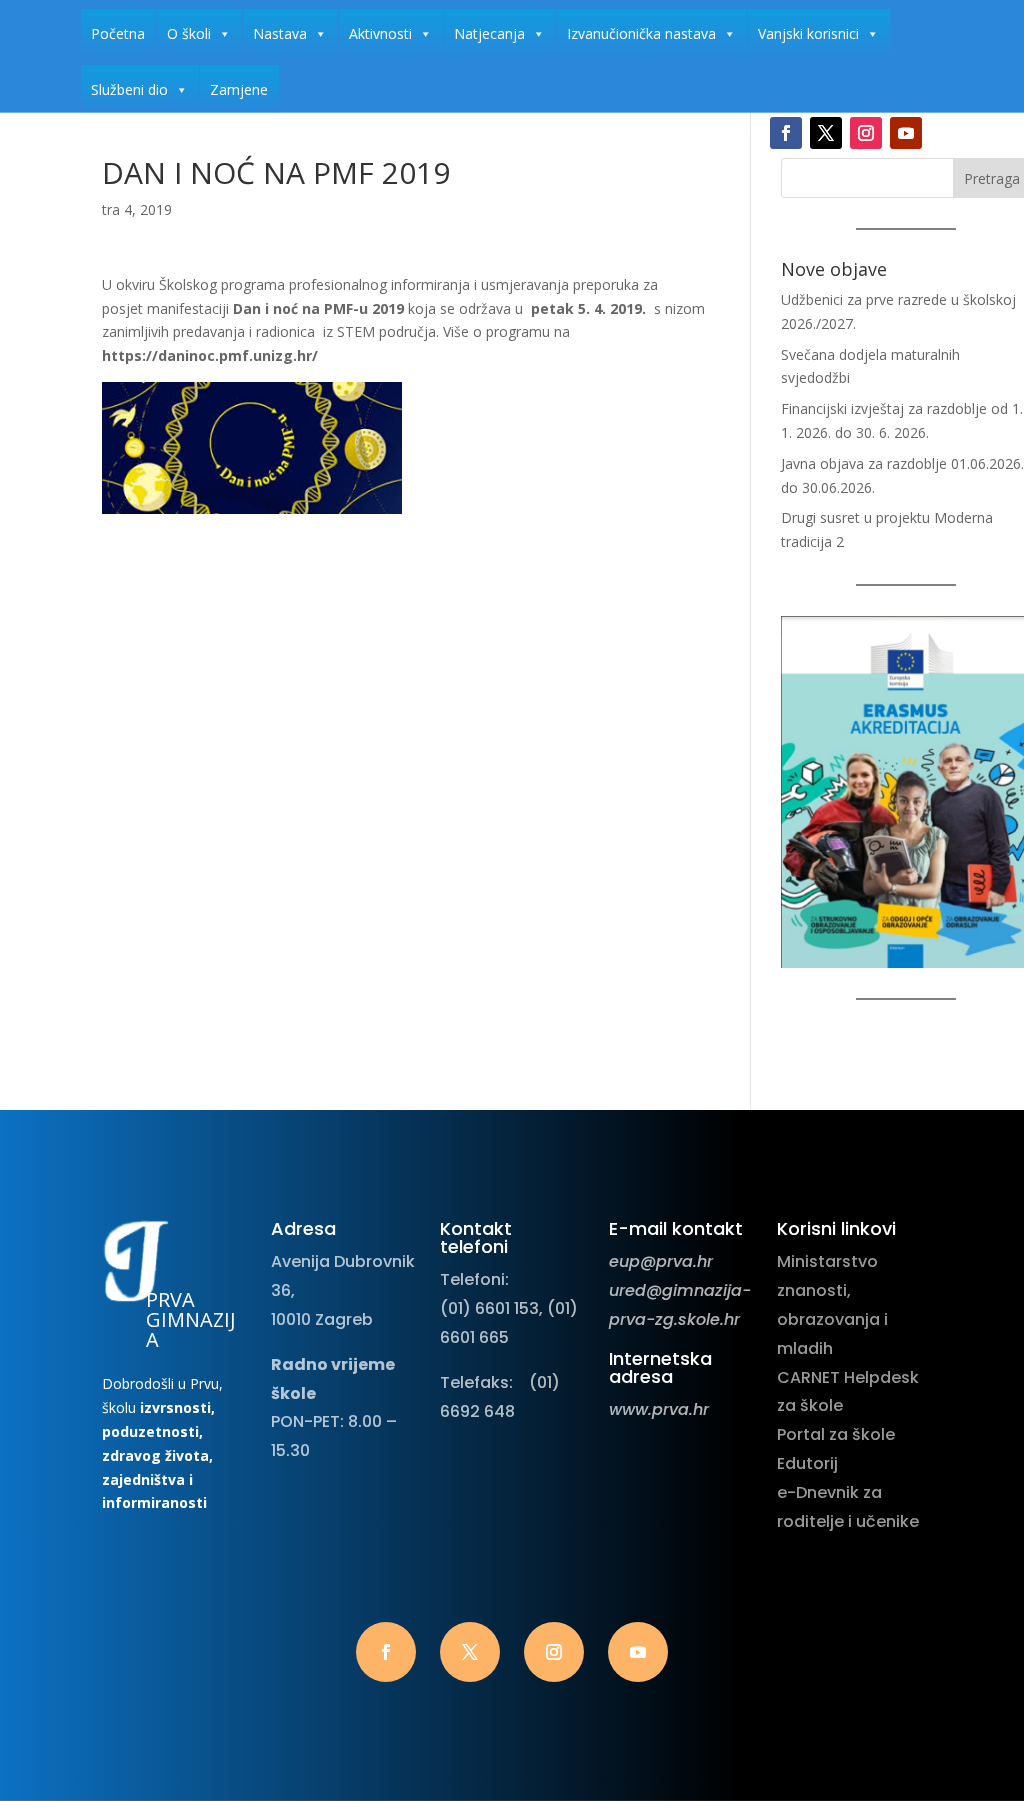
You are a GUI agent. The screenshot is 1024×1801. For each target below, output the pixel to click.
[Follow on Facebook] (786, 133)
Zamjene (239, 89)
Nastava (280, 33)
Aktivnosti (380, 33)
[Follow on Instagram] (866, 133)
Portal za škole (836, 1434)
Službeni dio (129, 89)
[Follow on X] (826, 133)
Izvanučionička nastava (641, 33)
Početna (118, 33)
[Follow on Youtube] (906, 133)
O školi (189, 33)
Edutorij (807, 1463)
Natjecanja (489, 33)
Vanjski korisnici (808, 33)
